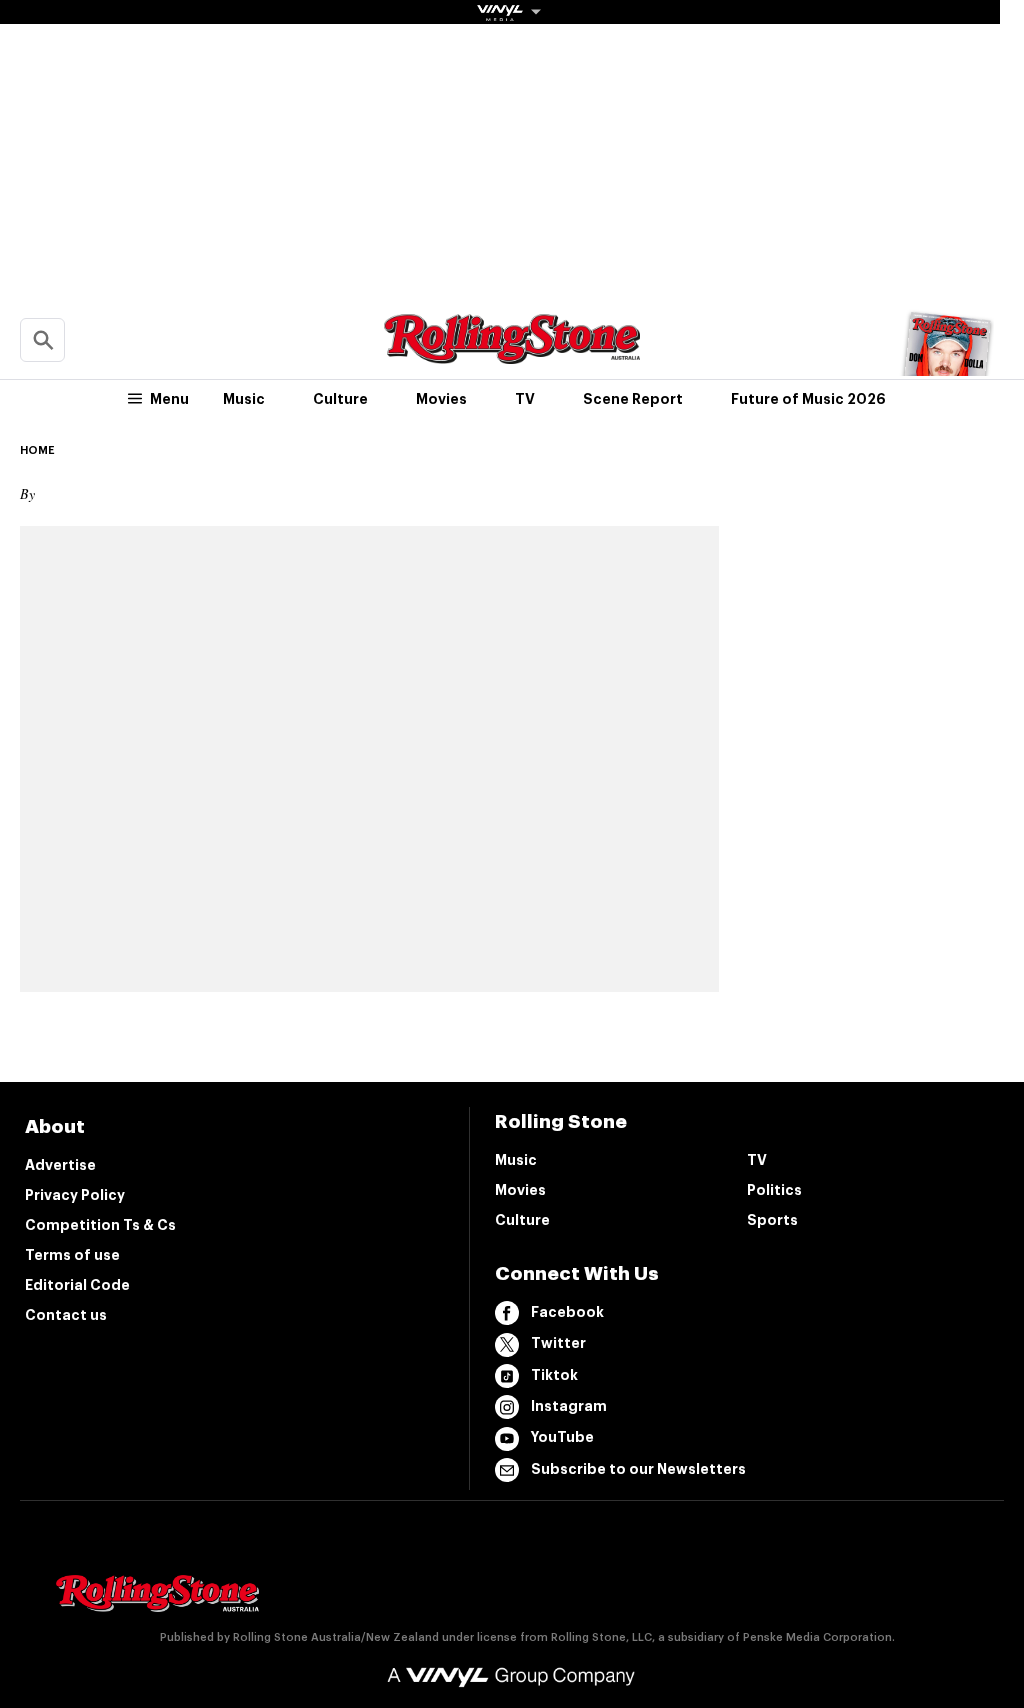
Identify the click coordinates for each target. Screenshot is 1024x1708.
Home (37, 450)
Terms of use (72, 1255)
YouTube (562, 1437)
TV (525, 399)
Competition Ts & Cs (100, 1225)
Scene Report (633, 399)
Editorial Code (77, 1285)
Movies (441, 399)
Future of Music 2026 (808, 399)
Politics (774, 1190)
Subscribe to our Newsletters (638, 1469)
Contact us (66, 1315)
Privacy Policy (75, 1195)
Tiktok (554, 1375)
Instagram (569, 1406)
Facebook (567, 1312)
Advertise (60, 1165)
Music (244, 399)
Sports (772, 1220)
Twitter (558, 1343)
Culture (340, 399)
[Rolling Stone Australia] (512, 354)
